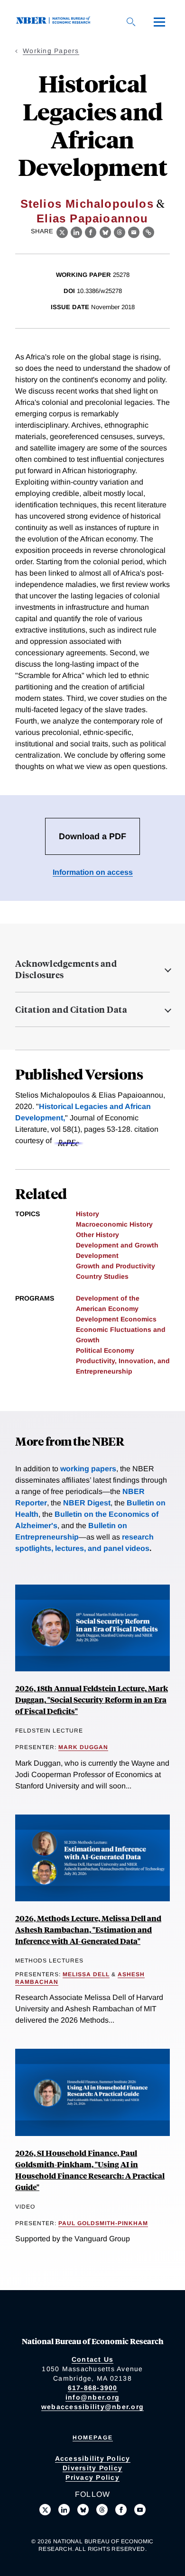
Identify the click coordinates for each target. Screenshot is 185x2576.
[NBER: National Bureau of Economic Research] (55, 22)
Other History (97, 1235)
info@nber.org (92, 2397)
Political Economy (105, 1350)
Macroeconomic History (114, 1224)
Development (97, 1256)
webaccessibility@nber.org (92, 2407)
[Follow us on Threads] (102, 2510)
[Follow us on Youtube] (140, 2510)
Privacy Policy (92, 2477)
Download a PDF (92, 836)
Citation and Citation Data (71, 1009)
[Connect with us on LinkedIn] (64, 2510)
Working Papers (51, 51)
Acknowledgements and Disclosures (66, 969)
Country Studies (102, 1276)
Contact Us (93, 2359)
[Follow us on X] (45, 2510)
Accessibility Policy (93, 2458)
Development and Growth (117, 1245)
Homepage (93, 2438)
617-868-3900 (93, 2388)
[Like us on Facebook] (121, 2510)
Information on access (93, 872)
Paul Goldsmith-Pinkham (103, 2223)
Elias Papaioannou (92, 218)
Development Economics (116, 1319)
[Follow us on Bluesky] (83, 2510)
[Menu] (159, 22)
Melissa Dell (86, 1974)
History (88, 1214)
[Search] (131, 22)
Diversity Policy (92, 2468)
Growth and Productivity (116, 1266)
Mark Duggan (83, 1747)
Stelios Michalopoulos (87, 204)
